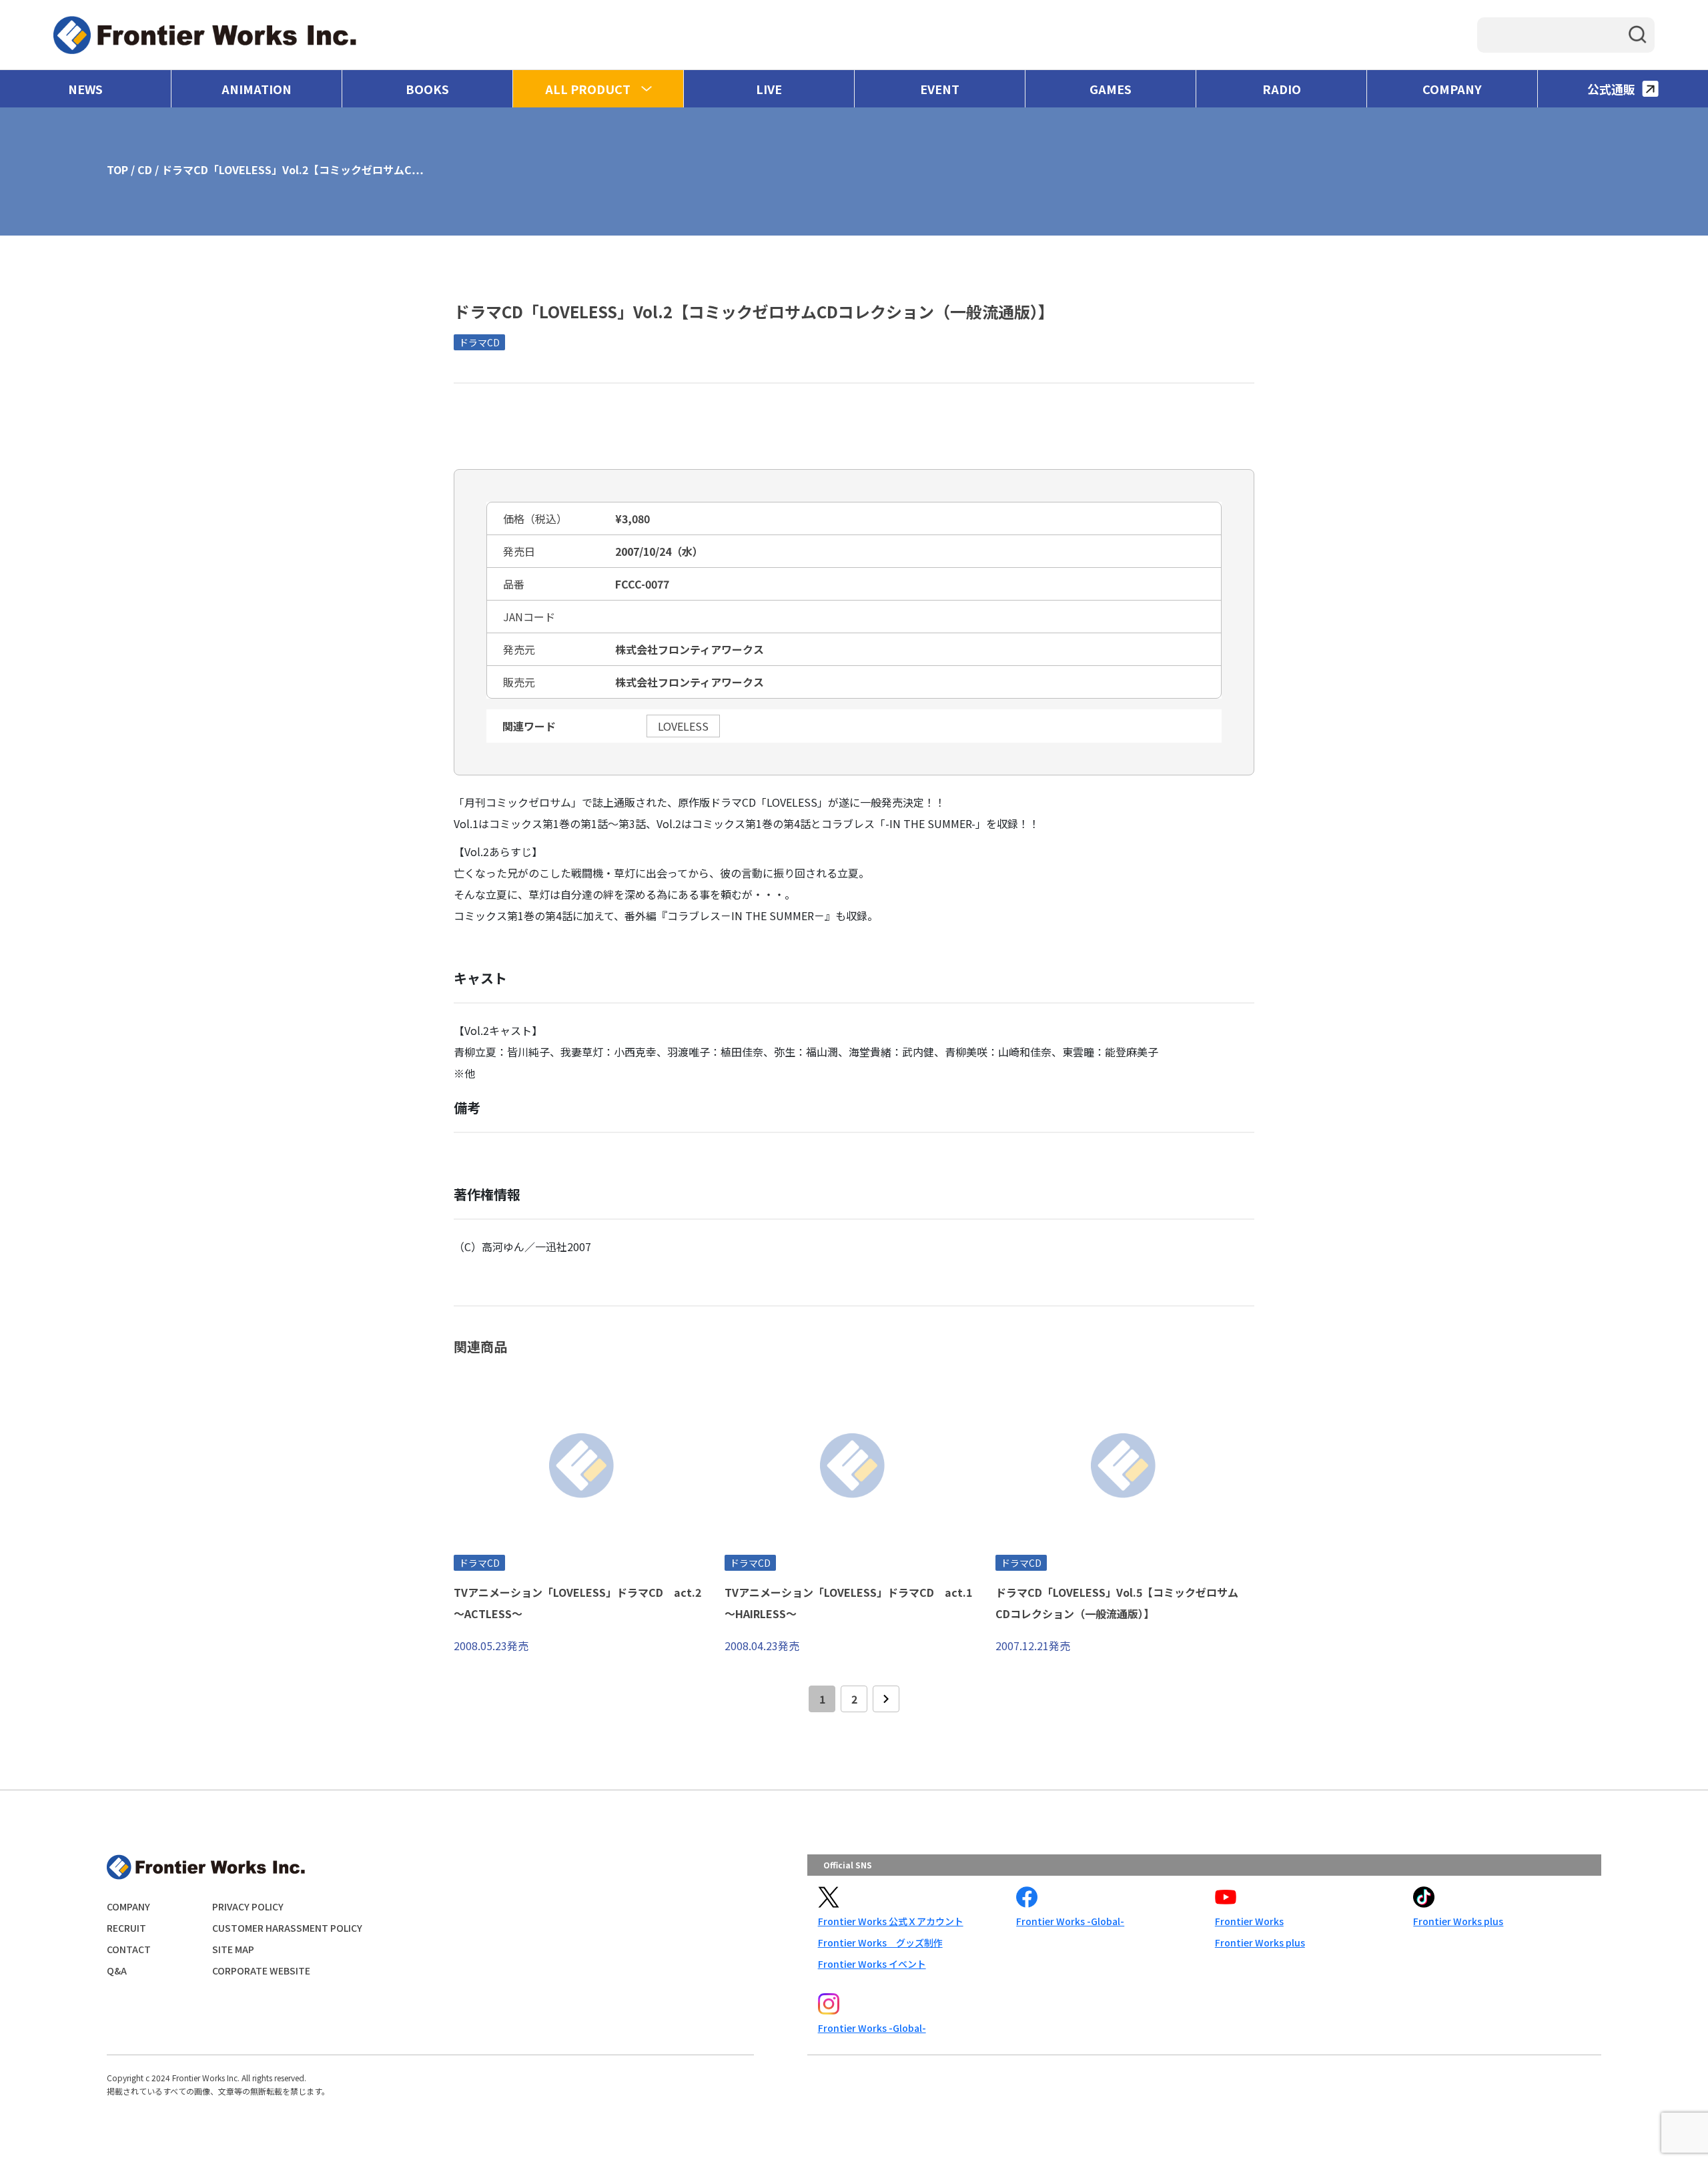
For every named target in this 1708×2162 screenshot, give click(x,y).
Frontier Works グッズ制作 (880, 1942)
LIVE (769, 89)
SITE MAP (233, 1949)
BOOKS (427, 89)
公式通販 (1611, 89)
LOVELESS (683, 726)
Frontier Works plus (1260, 1942)
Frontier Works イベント (872, 1964)
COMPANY (1452, 89)
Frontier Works (1249, 1921)
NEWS (85, 89)
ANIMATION (257, 89)
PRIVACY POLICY (248, 1906)
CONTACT (129, 1949)
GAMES (1111, 89)
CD (145, 169)
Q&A (117, 1970)
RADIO (1282, 89)
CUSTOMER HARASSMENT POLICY (287, 1928)
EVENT (940, 89)
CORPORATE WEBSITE (261, 1970)
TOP (117, 169)
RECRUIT (126, 1928)
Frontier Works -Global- (1070, 1921)
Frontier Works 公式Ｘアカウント (891, 1921)
